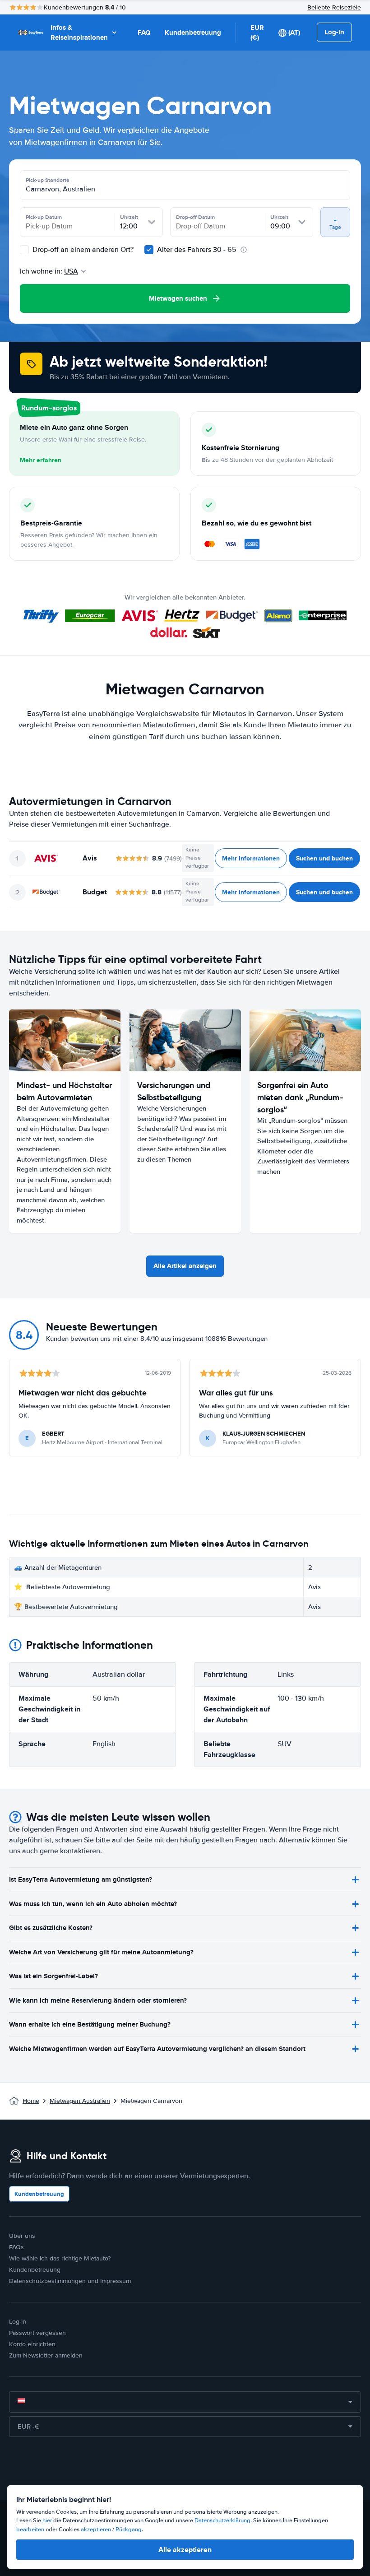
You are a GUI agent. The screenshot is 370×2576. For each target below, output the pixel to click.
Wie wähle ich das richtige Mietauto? (60, 2258)
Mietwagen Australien (80, 2101)
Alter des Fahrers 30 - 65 (197, 250)
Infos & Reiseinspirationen (79, 33)
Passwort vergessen (37, 2333)
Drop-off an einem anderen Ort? (82, 250)
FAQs (16, 2247)
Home (31, 2101)
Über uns (22, 2236)
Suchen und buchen (324, 858)
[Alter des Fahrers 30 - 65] (149, 250)
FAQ (144, 33)
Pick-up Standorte (48, 180)
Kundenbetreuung (193, 33)
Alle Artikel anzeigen (185, 1266)
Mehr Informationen (251, 858)
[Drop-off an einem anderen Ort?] (24, 250)
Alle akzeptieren (185, 2550)
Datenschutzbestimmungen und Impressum (70, 2281)
